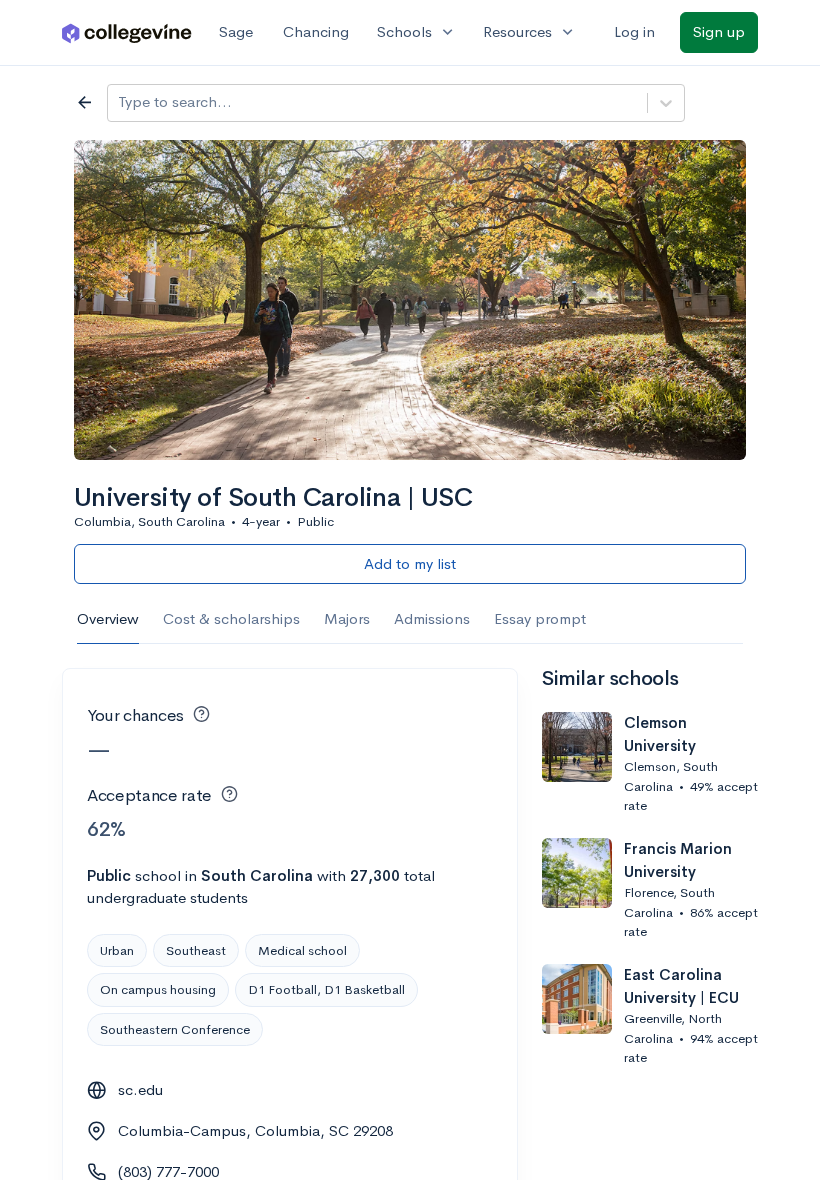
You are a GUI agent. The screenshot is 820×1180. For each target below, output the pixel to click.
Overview (108, 618)
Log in (634, 31)
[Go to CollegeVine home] (127, 32)
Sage (236, 31)
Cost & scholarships (231, 618)
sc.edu (140, 1089)
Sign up (719, 31)
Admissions (432, 618)
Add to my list (410, 563)
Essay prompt (540, 618)
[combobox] (120, 102)
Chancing (316, 31)
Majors (347, 618)
